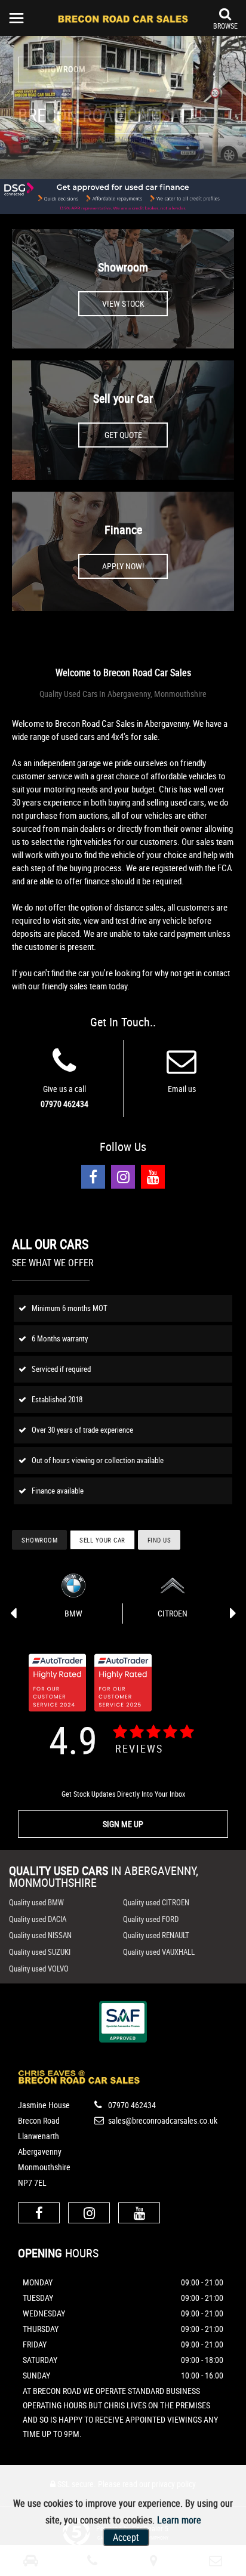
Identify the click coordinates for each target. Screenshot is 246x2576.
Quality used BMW (36, 1902)
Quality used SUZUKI (40, 1952)
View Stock (123, 303)
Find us (159, 1540)
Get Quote (123, 435)
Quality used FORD (151, 1919)
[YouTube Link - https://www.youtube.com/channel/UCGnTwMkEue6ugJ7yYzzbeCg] (153, 1177)
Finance (123, 530)
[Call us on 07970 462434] (64, 1068)
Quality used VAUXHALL (159, 1952)
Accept (126, 2537)
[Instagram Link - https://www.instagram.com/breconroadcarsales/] (123, 1177)
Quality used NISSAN (40, 1935)
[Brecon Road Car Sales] (123, 18)
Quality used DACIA (38, 1919)
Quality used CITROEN (156, 1902)
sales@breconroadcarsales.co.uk (162, 2120)
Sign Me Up (123, 1824)
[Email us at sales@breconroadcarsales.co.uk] (182, 1068)
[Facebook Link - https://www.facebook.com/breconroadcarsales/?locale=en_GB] (93, 1177)
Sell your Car (123, 398)
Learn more (179, 2520)
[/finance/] (123, 197)
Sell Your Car (102, 1540)
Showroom (123, 267)
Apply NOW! (123, 566)
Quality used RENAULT (156, 1935)
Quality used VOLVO (39, 1969)
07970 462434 (64, 1104)
